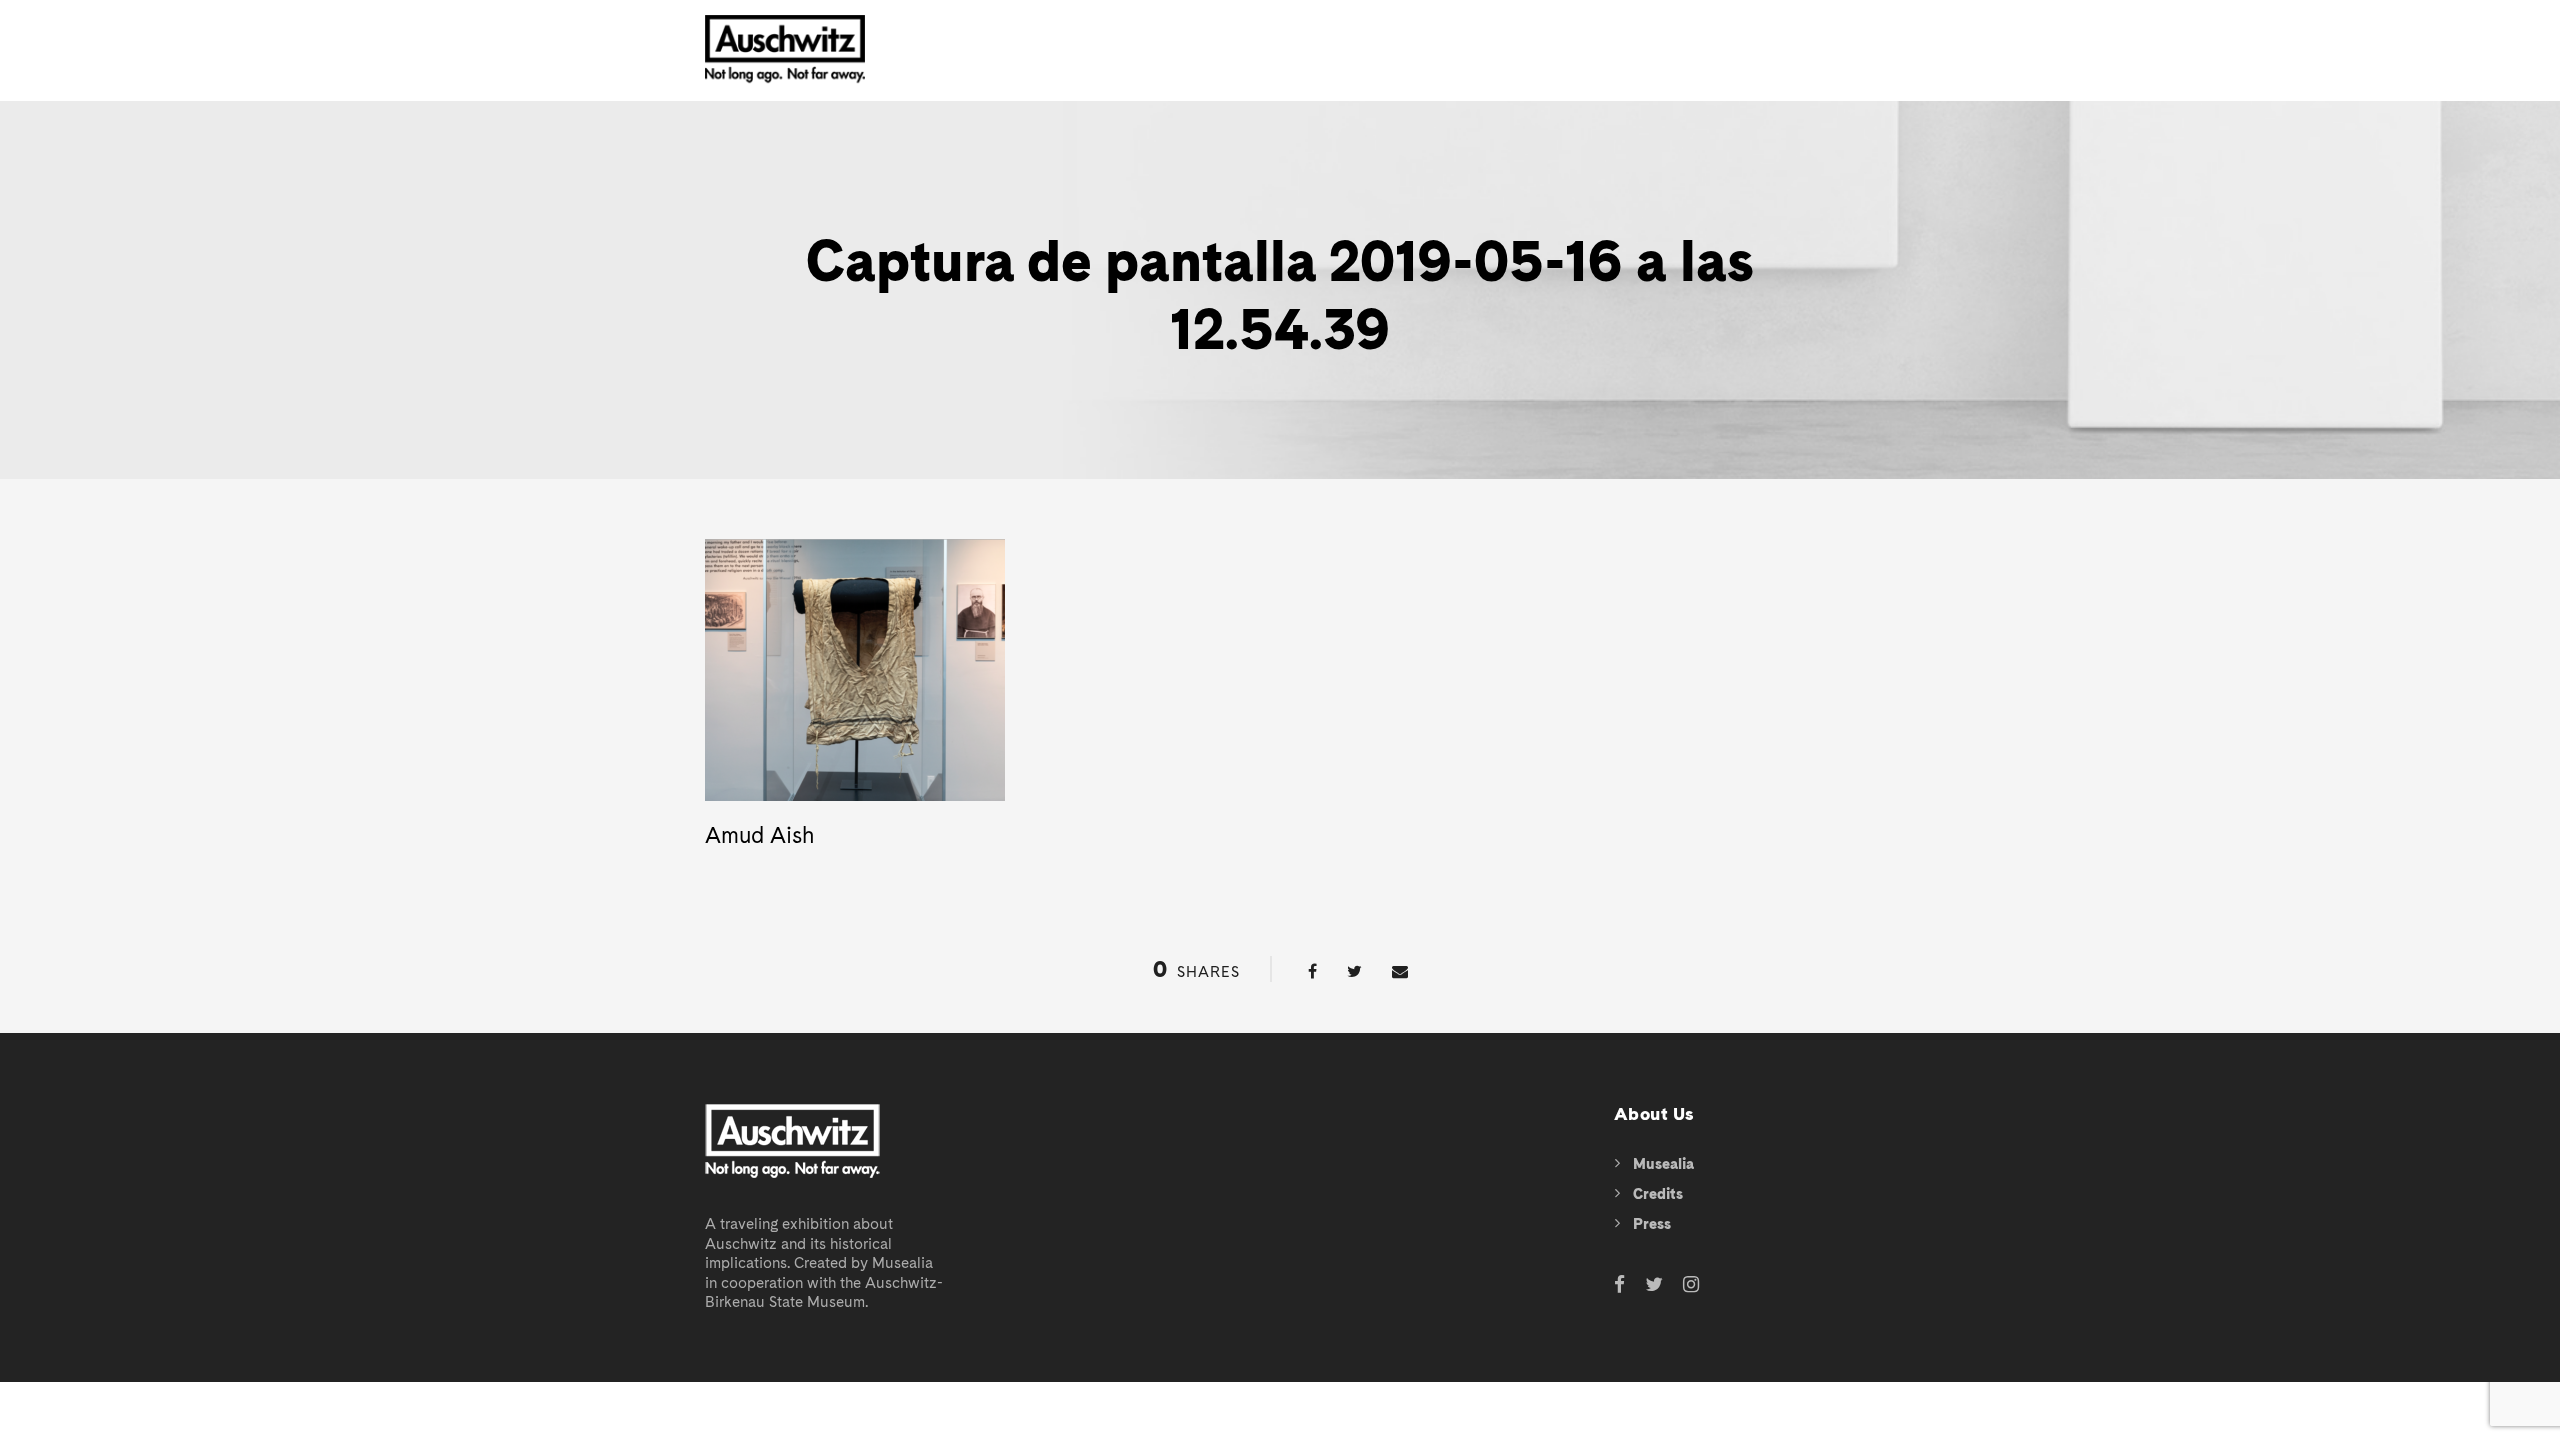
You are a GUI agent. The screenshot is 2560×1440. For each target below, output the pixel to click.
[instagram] (1691, 1285)
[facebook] (1619, 1285)
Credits (1658, 1194)
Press (1652, 1224)
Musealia (1663, 1164)
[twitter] (1654, 1285)
